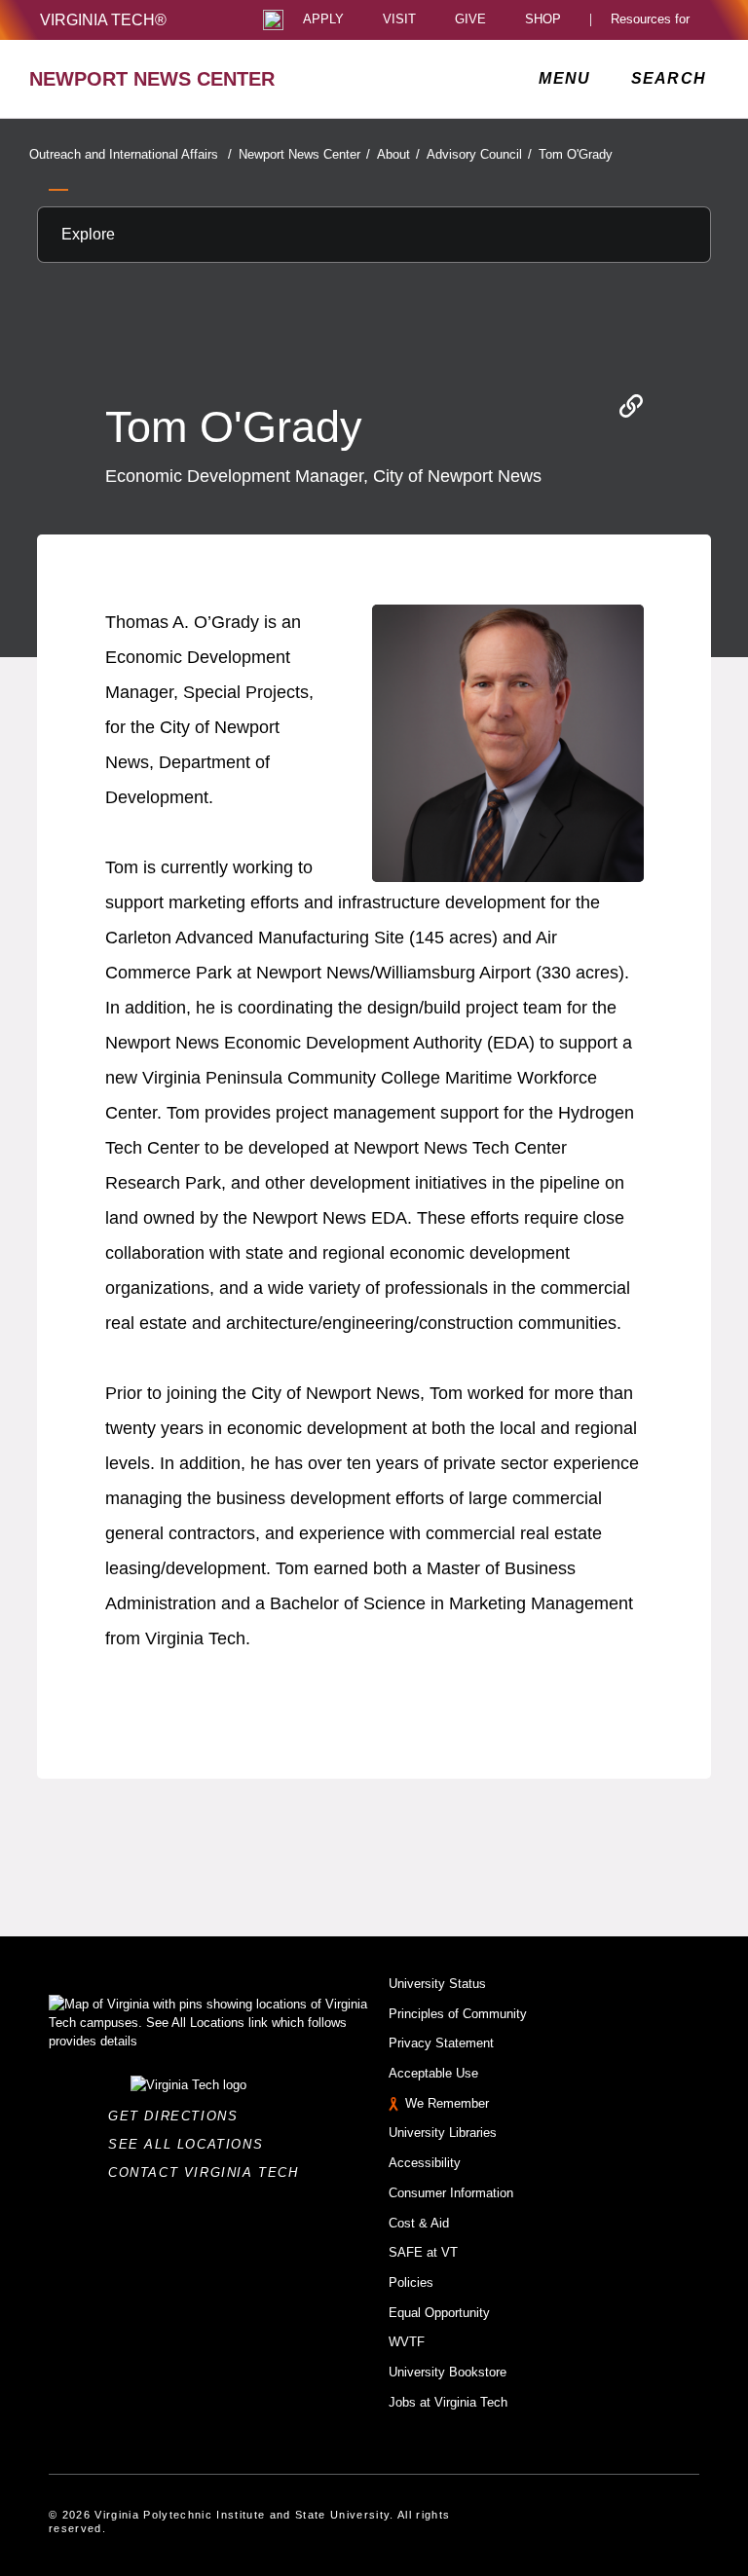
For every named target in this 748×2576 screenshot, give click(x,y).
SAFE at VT (423, 2252)
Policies (411, 2282)
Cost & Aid (419, 2223)
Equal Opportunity (439, 2313)
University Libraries (443, 2133)
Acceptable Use (433, 2073)
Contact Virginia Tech (209, 2172)
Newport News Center (304, 154)
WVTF (407, 2342)
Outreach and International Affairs (131, 154)
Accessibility (425, 2163)
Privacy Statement (441, 2043)
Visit (399, 20)
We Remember (447, 2103)
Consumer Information (451, 2193)
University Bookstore (448, 2372)
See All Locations (191, 2144)
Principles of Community (458, 2014)
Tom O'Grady (576, 154)
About (398, 154)
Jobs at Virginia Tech (448, 2402)
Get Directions (179, 2116)
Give (470, 20)
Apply (323, 20)
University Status (437, 1984)
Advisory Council (479, 154)
